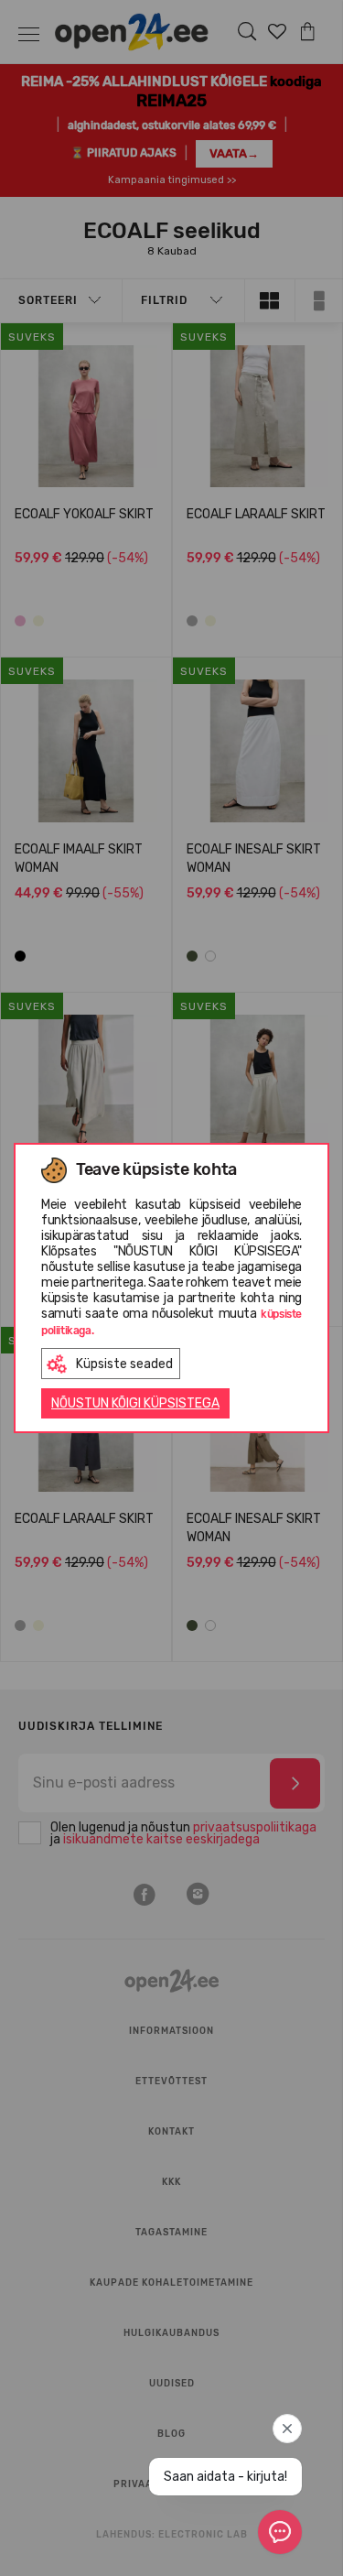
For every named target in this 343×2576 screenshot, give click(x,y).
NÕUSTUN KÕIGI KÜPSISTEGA (135, 1403)
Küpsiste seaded (124, 1364)
